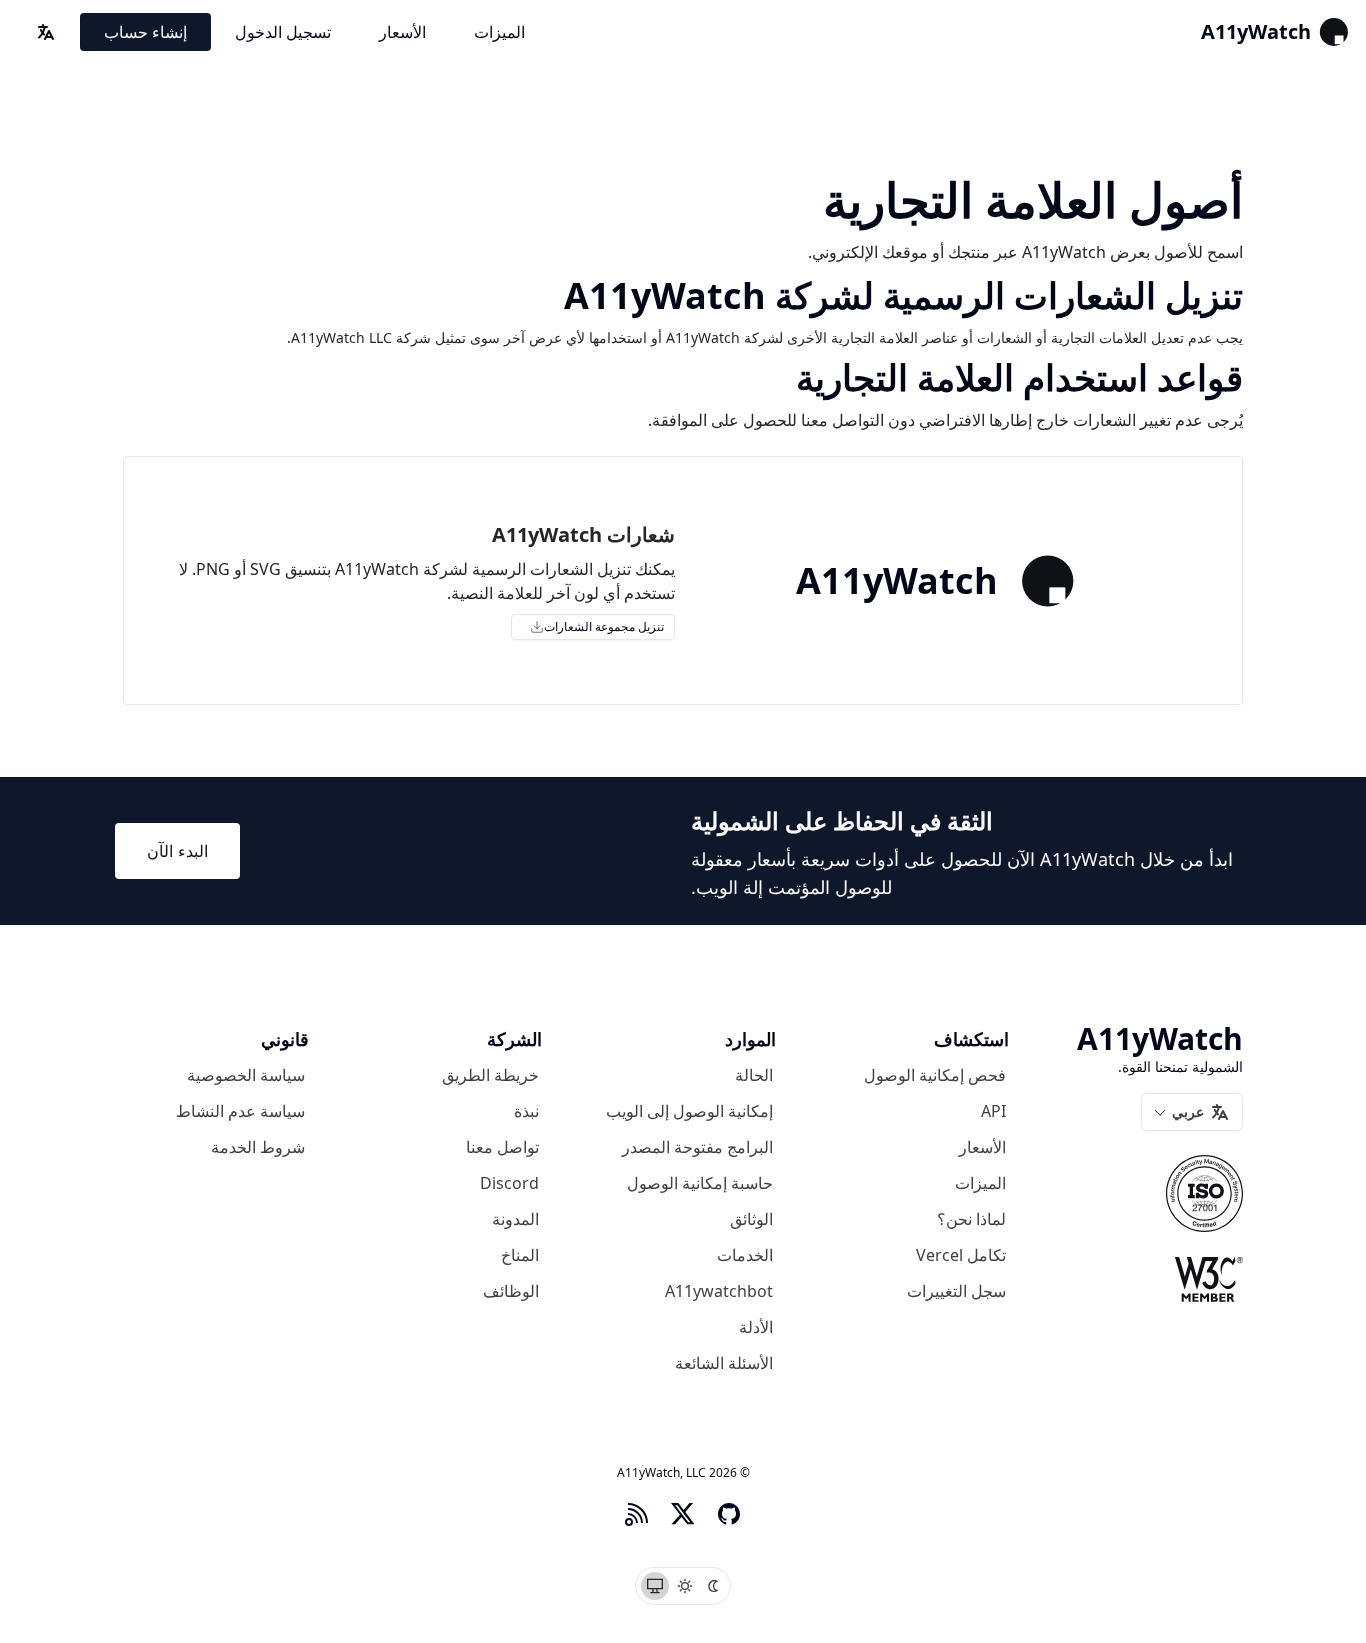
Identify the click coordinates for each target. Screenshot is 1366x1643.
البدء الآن (177, 851)
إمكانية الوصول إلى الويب (689, 1111)
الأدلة (756, 1327)
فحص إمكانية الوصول (935, 1075)
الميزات (499, 32)
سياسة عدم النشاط (240, 1111)
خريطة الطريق (490, 1075)
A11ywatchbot (719, 1291)
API (993, 1111)
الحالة (754, 1075)
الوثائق (751, 1219)
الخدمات (745, 1255)
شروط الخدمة (258, 1147)
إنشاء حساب (145, 32)
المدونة (515, 1219)
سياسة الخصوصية (246, 1075)
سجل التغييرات (956, 1291)
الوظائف (511, 1291)
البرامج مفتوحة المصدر (697, 1147)
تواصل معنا (502, 1147)
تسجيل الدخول (283, 32)
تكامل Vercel (961, 1255)
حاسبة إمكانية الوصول (700, 1183)
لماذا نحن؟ (971, 1219)
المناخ (520, 1255)
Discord (509, 1183)
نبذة (526, 1111)
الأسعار (402, 32)
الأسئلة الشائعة (724, 1363)
